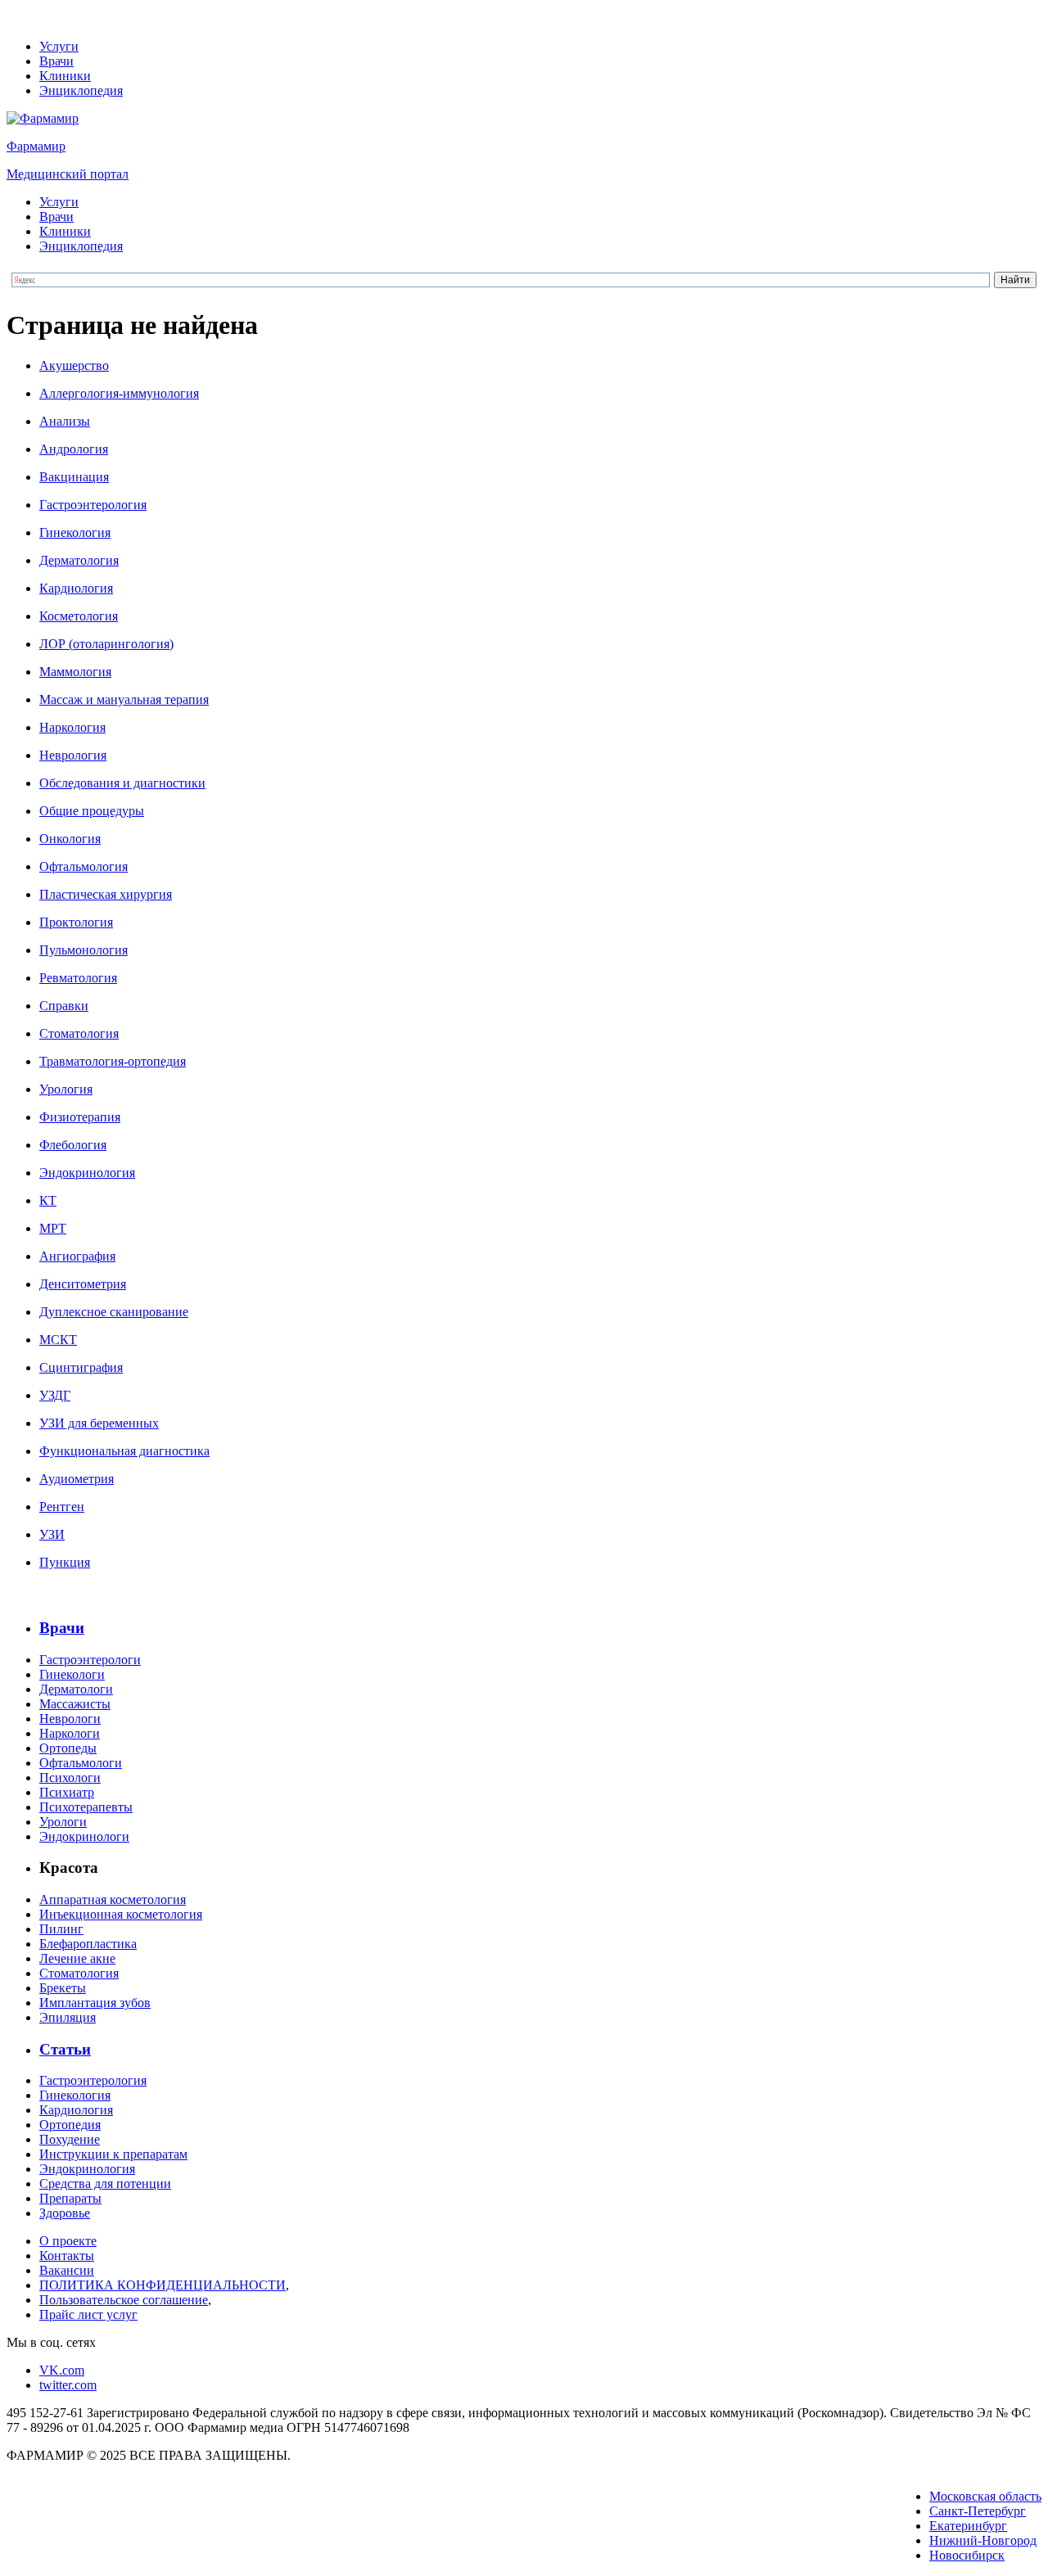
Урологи (63, 1822)
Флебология (73, 1145)
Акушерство (74, 365)
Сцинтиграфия (81, 1367)
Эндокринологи (84, 1836)
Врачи (56, 61)
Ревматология (78, 978)
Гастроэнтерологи (90, 1660)
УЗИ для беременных (99, 1423)
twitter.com (68, 2385)
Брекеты (63, 1988)
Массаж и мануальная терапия (124, 699)
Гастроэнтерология (93, 505)
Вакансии (67, 2270)
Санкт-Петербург (978, 2511)
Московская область (985, 2496)
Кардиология (76, 588)
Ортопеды (68, 1748)
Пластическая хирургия (106, 894)
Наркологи (70, 1733)
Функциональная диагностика (124, 1451)
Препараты (70, 2198)
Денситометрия (83, 1284)
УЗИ (52, 1534)
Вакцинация (74, 477)
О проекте (68, 2241)
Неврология (73, 755)
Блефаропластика (88, 1944)
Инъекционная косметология (121, 1914)
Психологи (70, 1777)
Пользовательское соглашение (124, 2300)
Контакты (67, 2256)
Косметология (79, 616)
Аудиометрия (77, 1479)
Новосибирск (967, 2555)
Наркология (72, 727)
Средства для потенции (105, 2184)
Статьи (65, 2049)
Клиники (65, 76)
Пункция (65, 1562)
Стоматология (79, 1033)
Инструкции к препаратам (113, 2154)
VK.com (62, 2370)
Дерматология (79, 560)
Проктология (76, 922)
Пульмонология (84, 950)
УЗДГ (55, 1395)
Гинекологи (72, 1674)
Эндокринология (87, 1173)
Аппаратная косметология (113, 1899)
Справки (64, 1006)
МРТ (53, 1228)
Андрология (74, 449)
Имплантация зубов (95, 2003)
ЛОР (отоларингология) (106, 644)
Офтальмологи (81, 1763)
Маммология (75, 672)
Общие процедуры (92, 811)
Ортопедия (70, 2125)
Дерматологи (76, 1689)
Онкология (70, 839)
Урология (66, 1089)
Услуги (59, 46)
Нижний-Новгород (983, 2540)
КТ (48, 1200)
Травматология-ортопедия (113, 1061)
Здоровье (65, 2213)
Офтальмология (84, 866)
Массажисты (75, 1704)
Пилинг (61, 1929)
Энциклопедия (81, 90)
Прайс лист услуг (88, 2314)
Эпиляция (68, 2017)
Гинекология (75, 532)
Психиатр (67, 1792)
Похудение (70, 2139)
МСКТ (58, 1340)
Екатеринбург (968, 2526)
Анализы (65, 421)
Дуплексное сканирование (114, 1312)
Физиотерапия (80, 1117)
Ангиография (77, 1256)
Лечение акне (77, 1958)
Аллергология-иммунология (119, 393)
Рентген (62, 1507)
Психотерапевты (86, 1807)
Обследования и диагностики (122, 783)
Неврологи (70, 1719)
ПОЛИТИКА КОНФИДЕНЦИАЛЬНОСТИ (163, 2285)
